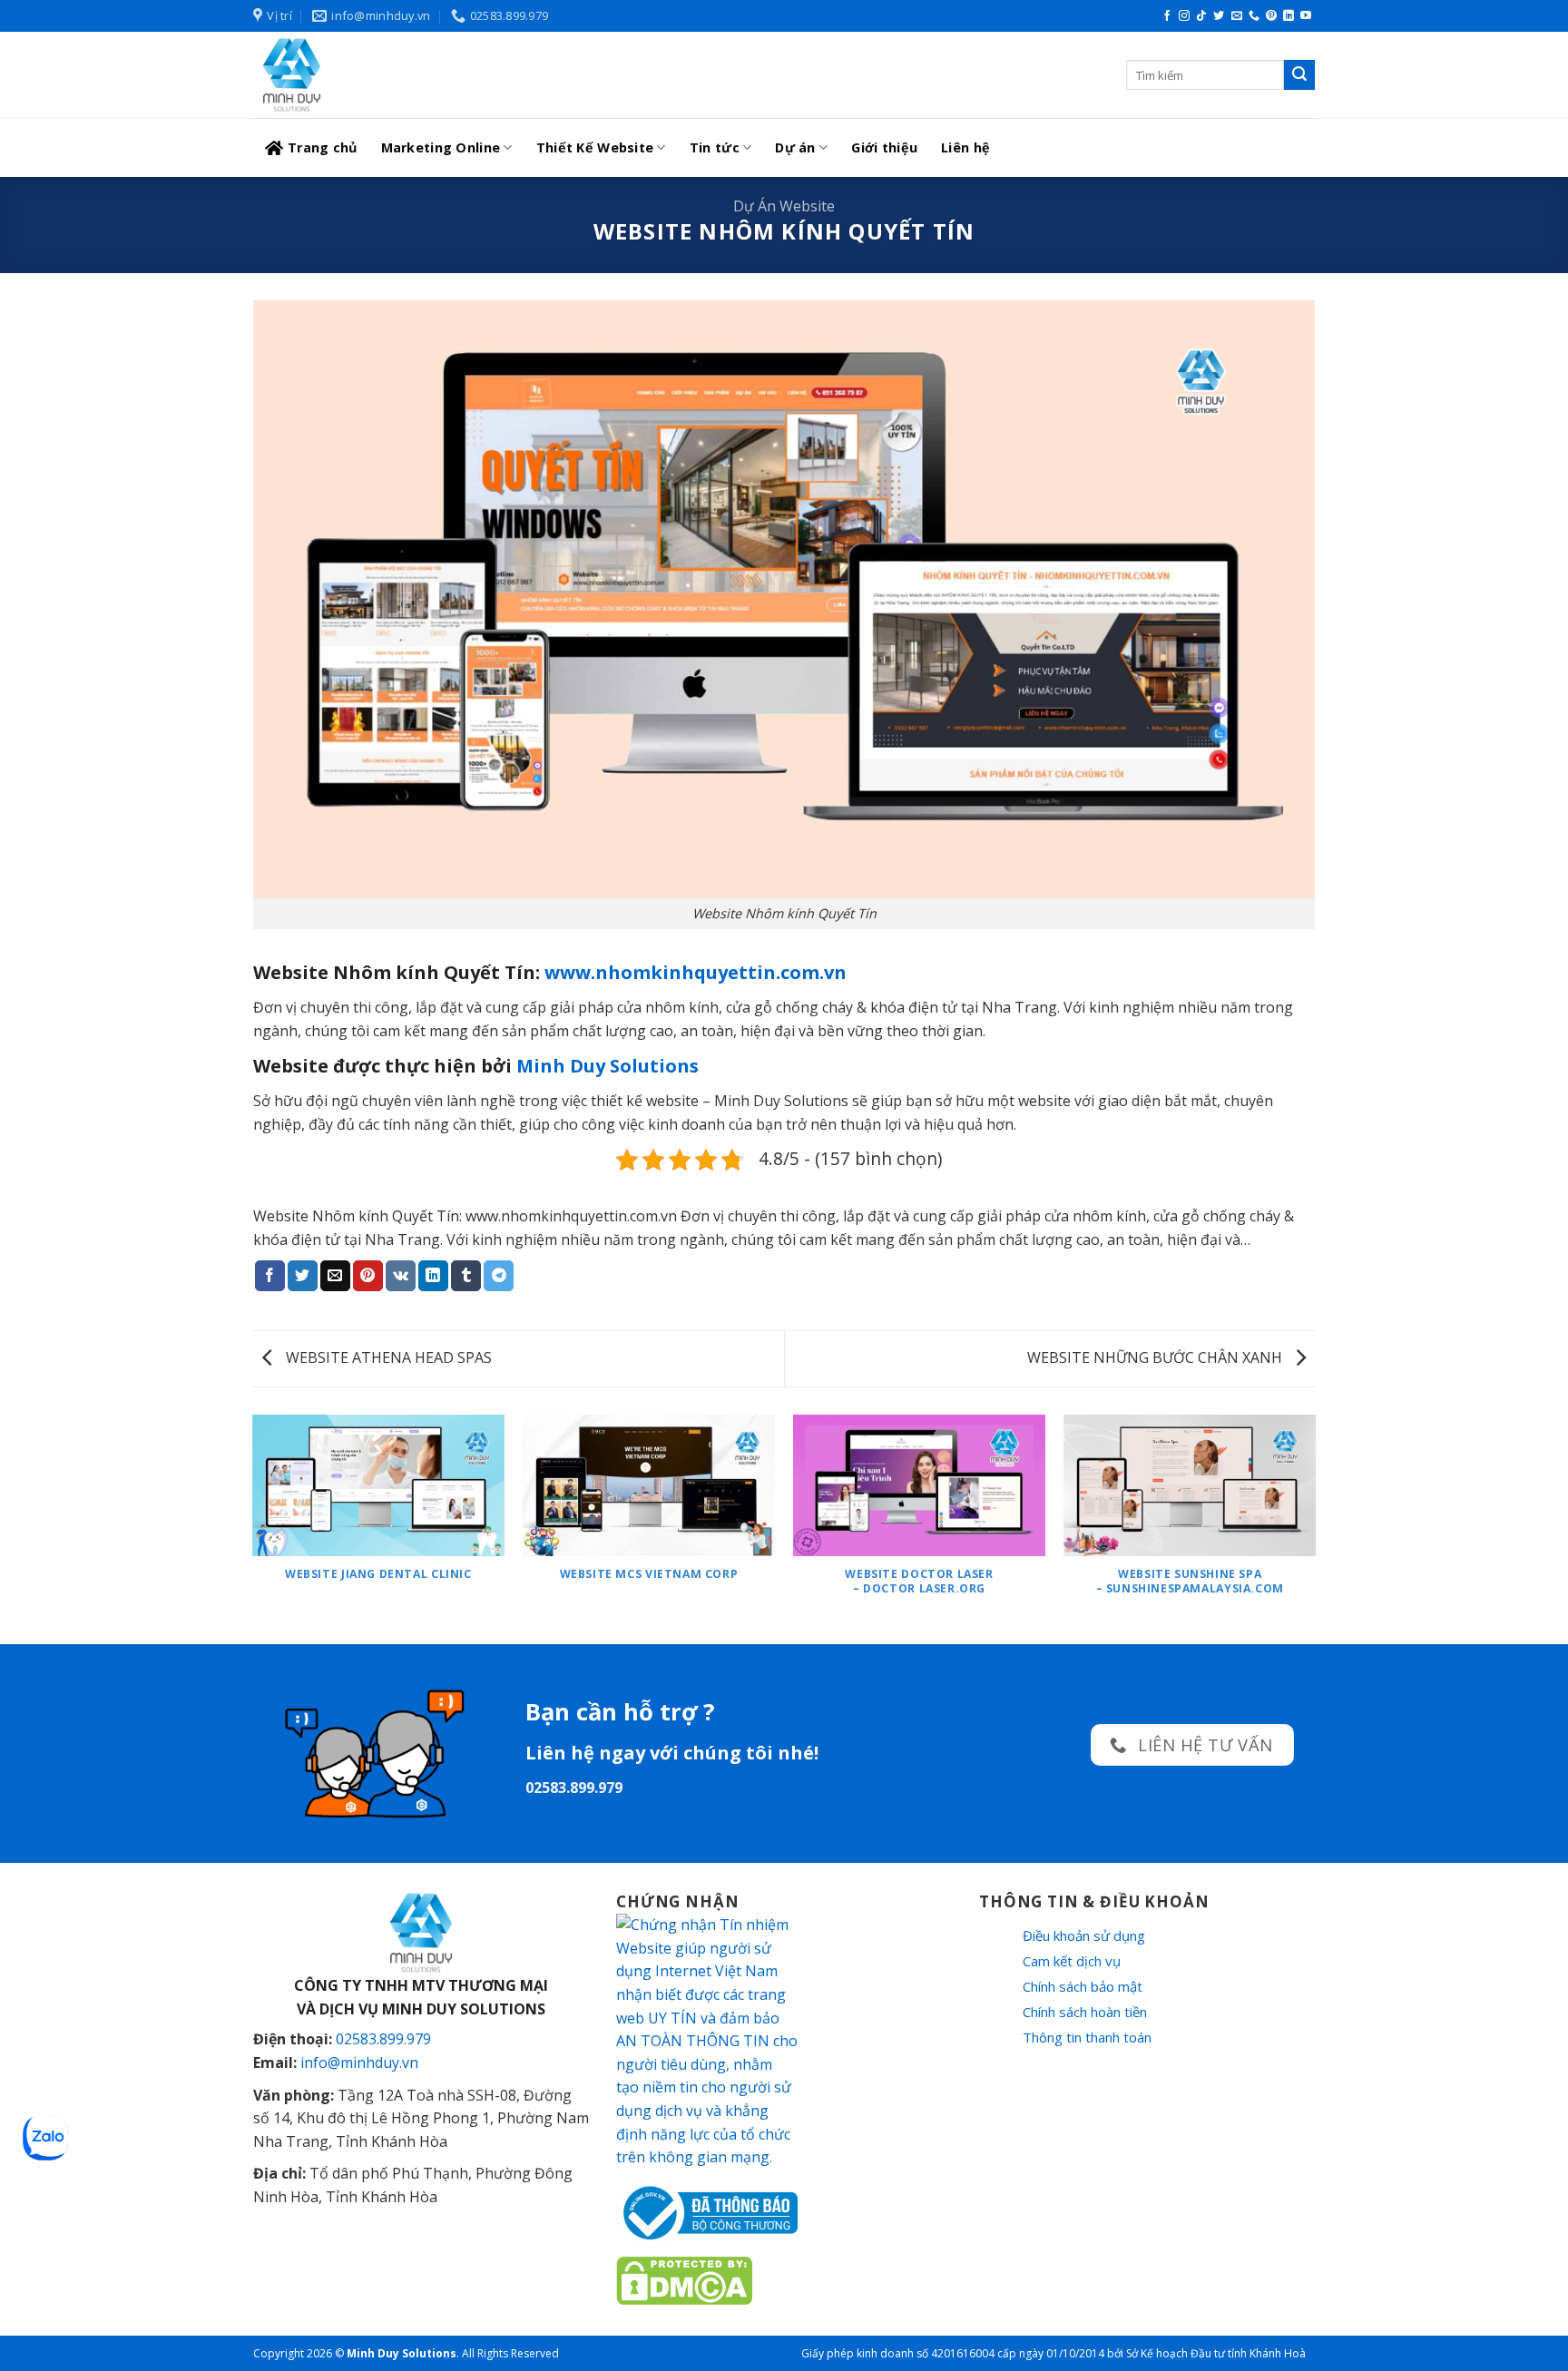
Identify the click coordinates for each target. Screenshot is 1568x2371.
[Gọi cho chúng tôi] (1254, 16)
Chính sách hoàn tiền (1085, 2012)
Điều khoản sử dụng (1084, 1935)
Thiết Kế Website (595, 147)
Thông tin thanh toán (1087, 2037)
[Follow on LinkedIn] (1289, 16)
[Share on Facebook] (270, 1276)
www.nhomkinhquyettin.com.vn (696, 972)
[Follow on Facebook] (1167, 16)
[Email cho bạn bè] (335, 1276)
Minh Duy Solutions (608, 1066)
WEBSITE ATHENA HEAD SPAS (387, 1357)
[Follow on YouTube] (1306, 16)
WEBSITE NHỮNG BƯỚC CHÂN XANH (1156, 1357)
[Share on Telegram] (499, 1276)
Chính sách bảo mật (1083, 1986)
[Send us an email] (1237, 16)
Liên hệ (965, 147)
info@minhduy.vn (359, 2062)
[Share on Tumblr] (466, 1276)
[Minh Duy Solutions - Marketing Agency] (389, 75)
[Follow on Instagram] (1184, 16)
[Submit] (1299, 75)
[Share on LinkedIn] (433, 1276)
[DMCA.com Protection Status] (684, 2279)
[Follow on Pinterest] (1271, 16)
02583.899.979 (383, 2039)
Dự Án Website (784, 206)
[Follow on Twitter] (1219, 16)
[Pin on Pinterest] (368, 1276)
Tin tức (715, 147)
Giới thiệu (884, 147)
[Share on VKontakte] (401, 1276)
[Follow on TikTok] (1201, 16)
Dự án (795, 147)
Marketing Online (441, 147)
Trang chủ (323, 147)
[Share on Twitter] (303, 1276)
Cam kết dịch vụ (1072, 1961)
